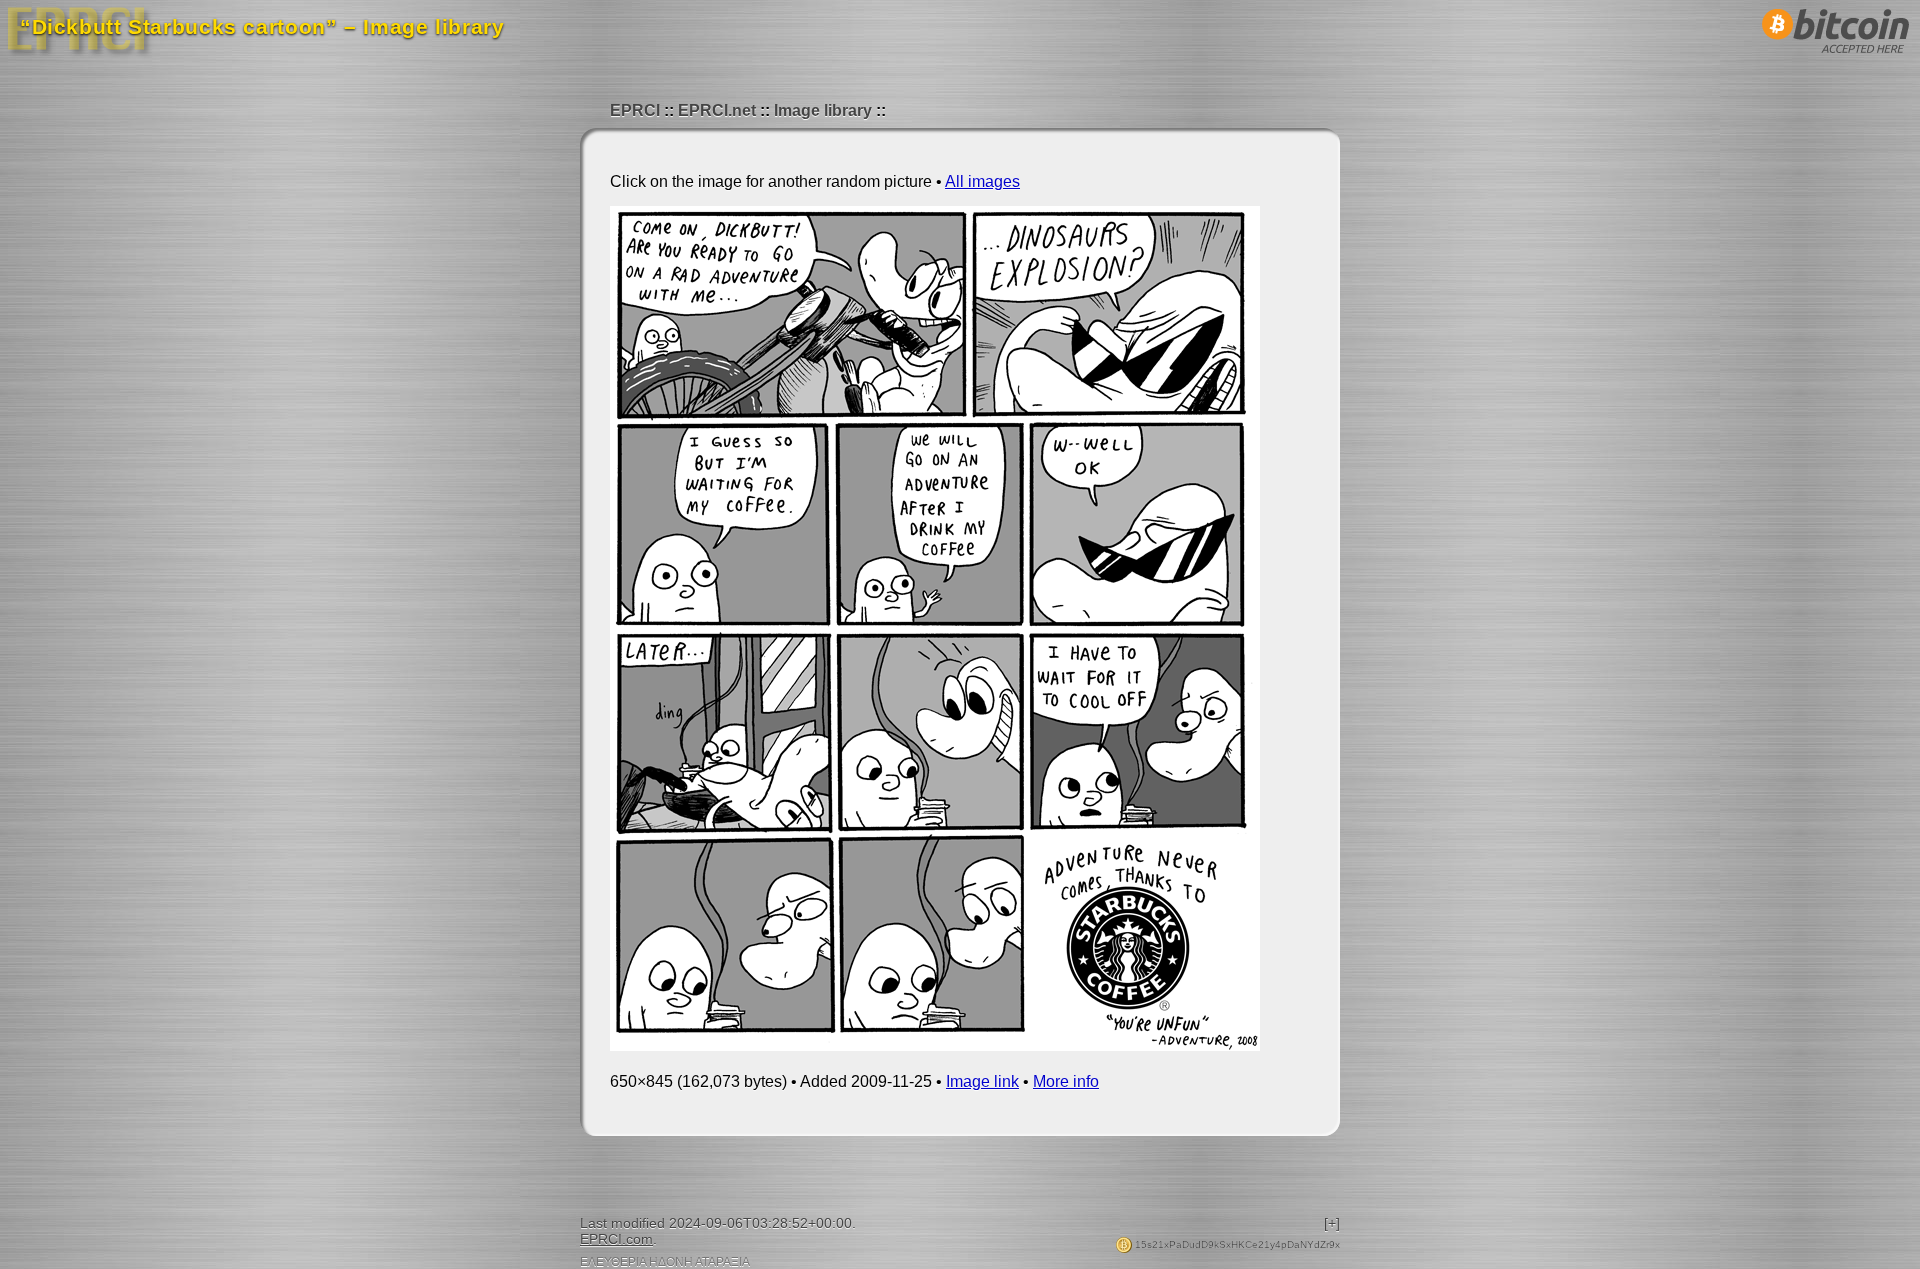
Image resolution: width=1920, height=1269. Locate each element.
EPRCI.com (616, 1239)
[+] (1332, 1223)
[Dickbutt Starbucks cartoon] (935, 1045)
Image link (982, 1081)
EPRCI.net (717, 110)
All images (982, 181)
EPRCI (635, 110)
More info (1066, 1081)
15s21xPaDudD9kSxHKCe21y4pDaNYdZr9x (1236, 1244)
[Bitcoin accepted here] (1836, 58)
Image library (823, 110)
